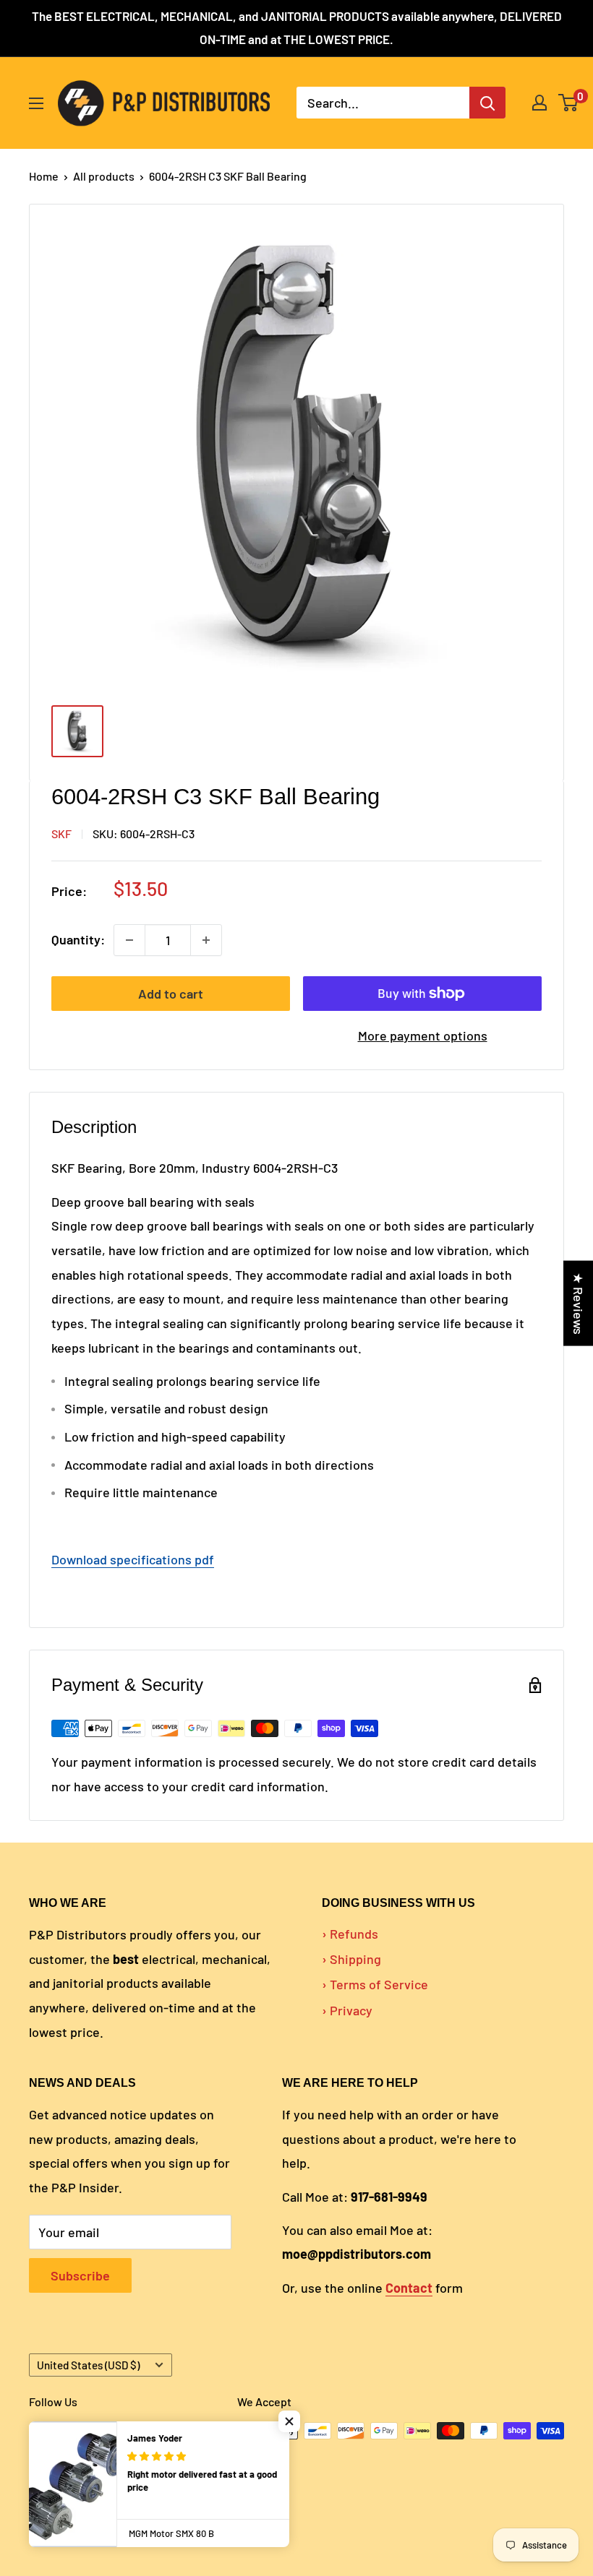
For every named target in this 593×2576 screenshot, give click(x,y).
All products (104, 176)
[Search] (487, 103)
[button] (289, 2421)
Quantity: (78, 939)
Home (44, 176)
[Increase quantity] (206, 940)
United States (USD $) (88, 2365)
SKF (61, 833)
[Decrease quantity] (129, 940)
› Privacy (347, 2010)
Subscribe (80, 2275)
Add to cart (171, 994)
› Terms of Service (375, 1984)
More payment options (423, 1035)
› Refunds (350, 1934)
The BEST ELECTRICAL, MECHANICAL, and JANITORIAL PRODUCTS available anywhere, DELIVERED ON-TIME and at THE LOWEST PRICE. (297, 27)
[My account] (539, 103)
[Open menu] (36, 103)
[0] (569, 103)
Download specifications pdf (133, 1559)
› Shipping (351, 1959)
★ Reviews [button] (579, 1303)
